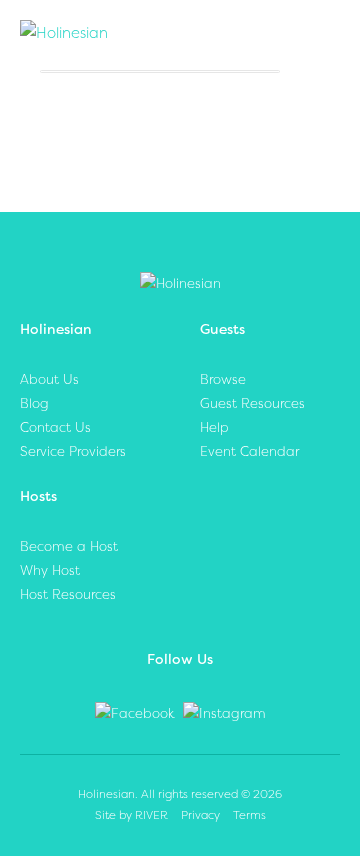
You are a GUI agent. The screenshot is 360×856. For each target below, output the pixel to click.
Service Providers (73, 451)
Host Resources (68, 594)
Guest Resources (252, 403)
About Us (49, 379)
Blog (34, 403)
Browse (223, 379)
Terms (249, 815)
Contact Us (55, 427)
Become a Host (69, 546)
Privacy (200, 815)
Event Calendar (249, 451)
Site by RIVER (131, 815)
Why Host (50, 570)
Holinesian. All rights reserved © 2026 (180, 794)
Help (214, 427)
